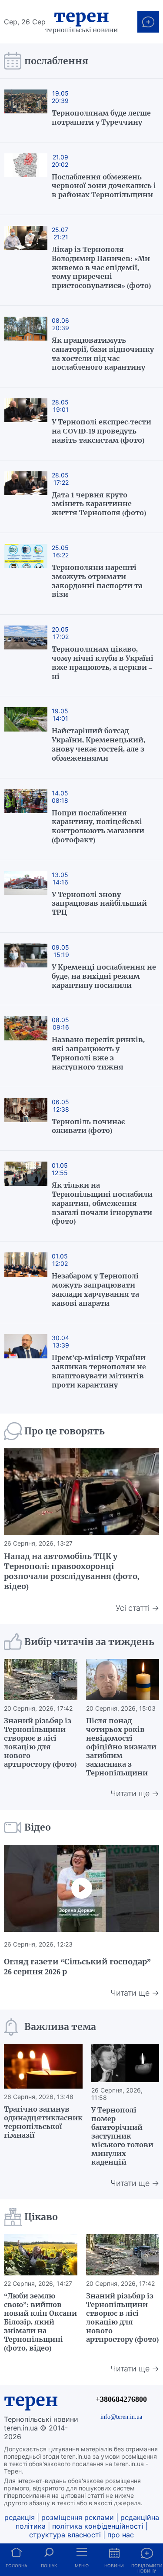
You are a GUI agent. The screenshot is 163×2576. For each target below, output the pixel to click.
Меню (82, 2566)
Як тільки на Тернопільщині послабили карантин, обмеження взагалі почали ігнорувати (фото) (102, 1203)
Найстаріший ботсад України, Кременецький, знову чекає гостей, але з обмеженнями (98, 744)
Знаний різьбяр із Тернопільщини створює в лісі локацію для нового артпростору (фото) (40, 1742)
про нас (121, 2535)
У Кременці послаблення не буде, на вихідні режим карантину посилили (104, 976)
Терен (81, 16)
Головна (17, 2566)
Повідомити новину (147, 2568)
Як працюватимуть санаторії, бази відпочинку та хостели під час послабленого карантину (103, 354)
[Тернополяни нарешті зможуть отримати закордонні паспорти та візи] (26, 574)
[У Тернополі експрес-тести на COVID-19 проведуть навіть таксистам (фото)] (26, 424)
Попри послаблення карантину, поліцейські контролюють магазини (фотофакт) (98, 826)
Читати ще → (135, 1793)
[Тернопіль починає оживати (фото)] (26, 1119)
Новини (114, 2566)
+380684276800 (121, 2399)
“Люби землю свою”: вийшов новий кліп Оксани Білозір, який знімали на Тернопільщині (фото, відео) (40, 2322)
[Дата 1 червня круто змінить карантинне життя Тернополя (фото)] (26, 497)
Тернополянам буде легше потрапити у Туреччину (101, 118)
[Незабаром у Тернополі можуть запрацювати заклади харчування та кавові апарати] (26, 1282)
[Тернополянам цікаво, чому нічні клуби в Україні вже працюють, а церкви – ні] (26, 655)
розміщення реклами (78, 2517)
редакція (20, 2517)
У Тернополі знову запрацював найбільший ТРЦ (99, 904)
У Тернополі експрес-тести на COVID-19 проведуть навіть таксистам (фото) (101, 431)
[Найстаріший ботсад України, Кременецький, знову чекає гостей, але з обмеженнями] (26, 737)
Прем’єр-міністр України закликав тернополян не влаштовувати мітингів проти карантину (99, 1371)
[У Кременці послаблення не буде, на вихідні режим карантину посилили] (26, 969)
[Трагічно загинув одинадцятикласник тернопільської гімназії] (43, 2066)
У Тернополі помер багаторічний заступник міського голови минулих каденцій (122, 2136)
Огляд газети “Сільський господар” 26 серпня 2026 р (77, 1967)
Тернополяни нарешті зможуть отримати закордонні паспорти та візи (97, 581)
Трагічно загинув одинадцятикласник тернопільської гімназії (43, 2122)
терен (31, 2400)
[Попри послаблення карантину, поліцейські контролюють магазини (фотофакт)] (26, 819)
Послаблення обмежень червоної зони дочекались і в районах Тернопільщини (104, 186)
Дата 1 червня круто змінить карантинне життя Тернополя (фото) (99, 504)
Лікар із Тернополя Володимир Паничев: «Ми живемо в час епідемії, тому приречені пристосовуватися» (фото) (101, 267)
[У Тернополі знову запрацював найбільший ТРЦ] (26, 896)
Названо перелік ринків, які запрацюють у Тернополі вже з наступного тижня (98, 1053)
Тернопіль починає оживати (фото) (88, 1126)
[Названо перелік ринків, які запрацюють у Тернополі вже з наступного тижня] (26, 1046)
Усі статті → (137, 1608)
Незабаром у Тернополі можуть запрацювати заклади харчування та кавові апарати (95, 1289)
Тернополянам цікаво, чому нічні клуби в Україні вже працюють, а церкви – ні (103, 662)
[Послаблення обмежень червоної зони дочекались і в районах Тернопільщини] (26, 179)
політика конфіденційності (98, 2526)
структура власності (65, 2535)
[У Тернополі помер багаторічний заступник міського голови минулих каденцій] (125, 2063)
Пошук (49, 2566)
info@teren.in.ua (121, 2417)
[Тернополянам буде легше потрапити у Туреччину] (26, 110)
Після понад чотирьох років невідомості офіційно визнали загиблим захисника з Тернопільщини (121, 1747)
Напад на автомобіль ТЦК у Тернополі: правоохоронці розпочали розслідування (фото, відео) (72, 1571)
